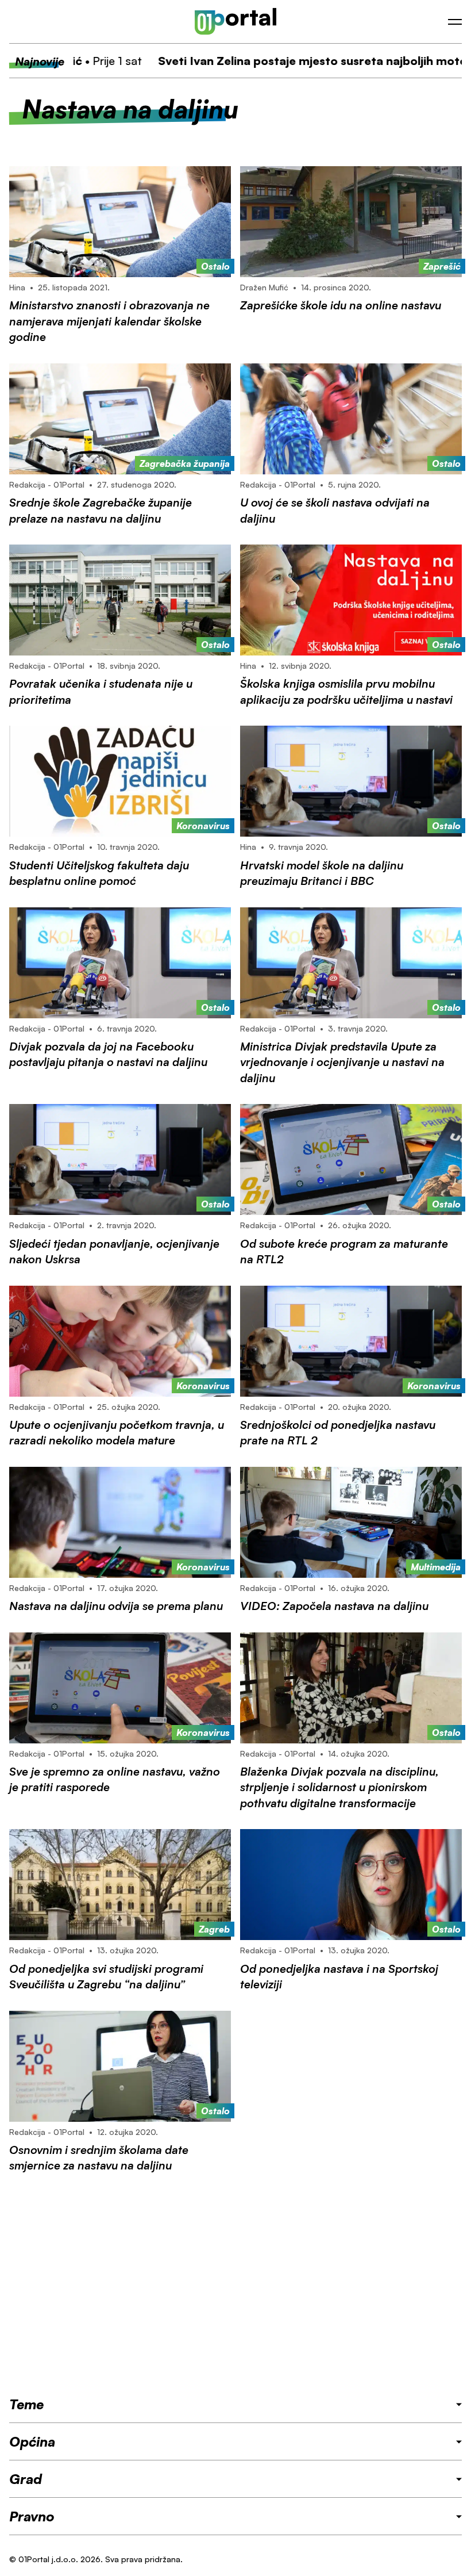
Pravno (32, 2516)
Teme (26, 2404)
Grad (26, 2479)
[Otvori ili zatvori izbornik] (455, 22)
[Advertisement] (235, 2284)
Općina (32, 2441)
